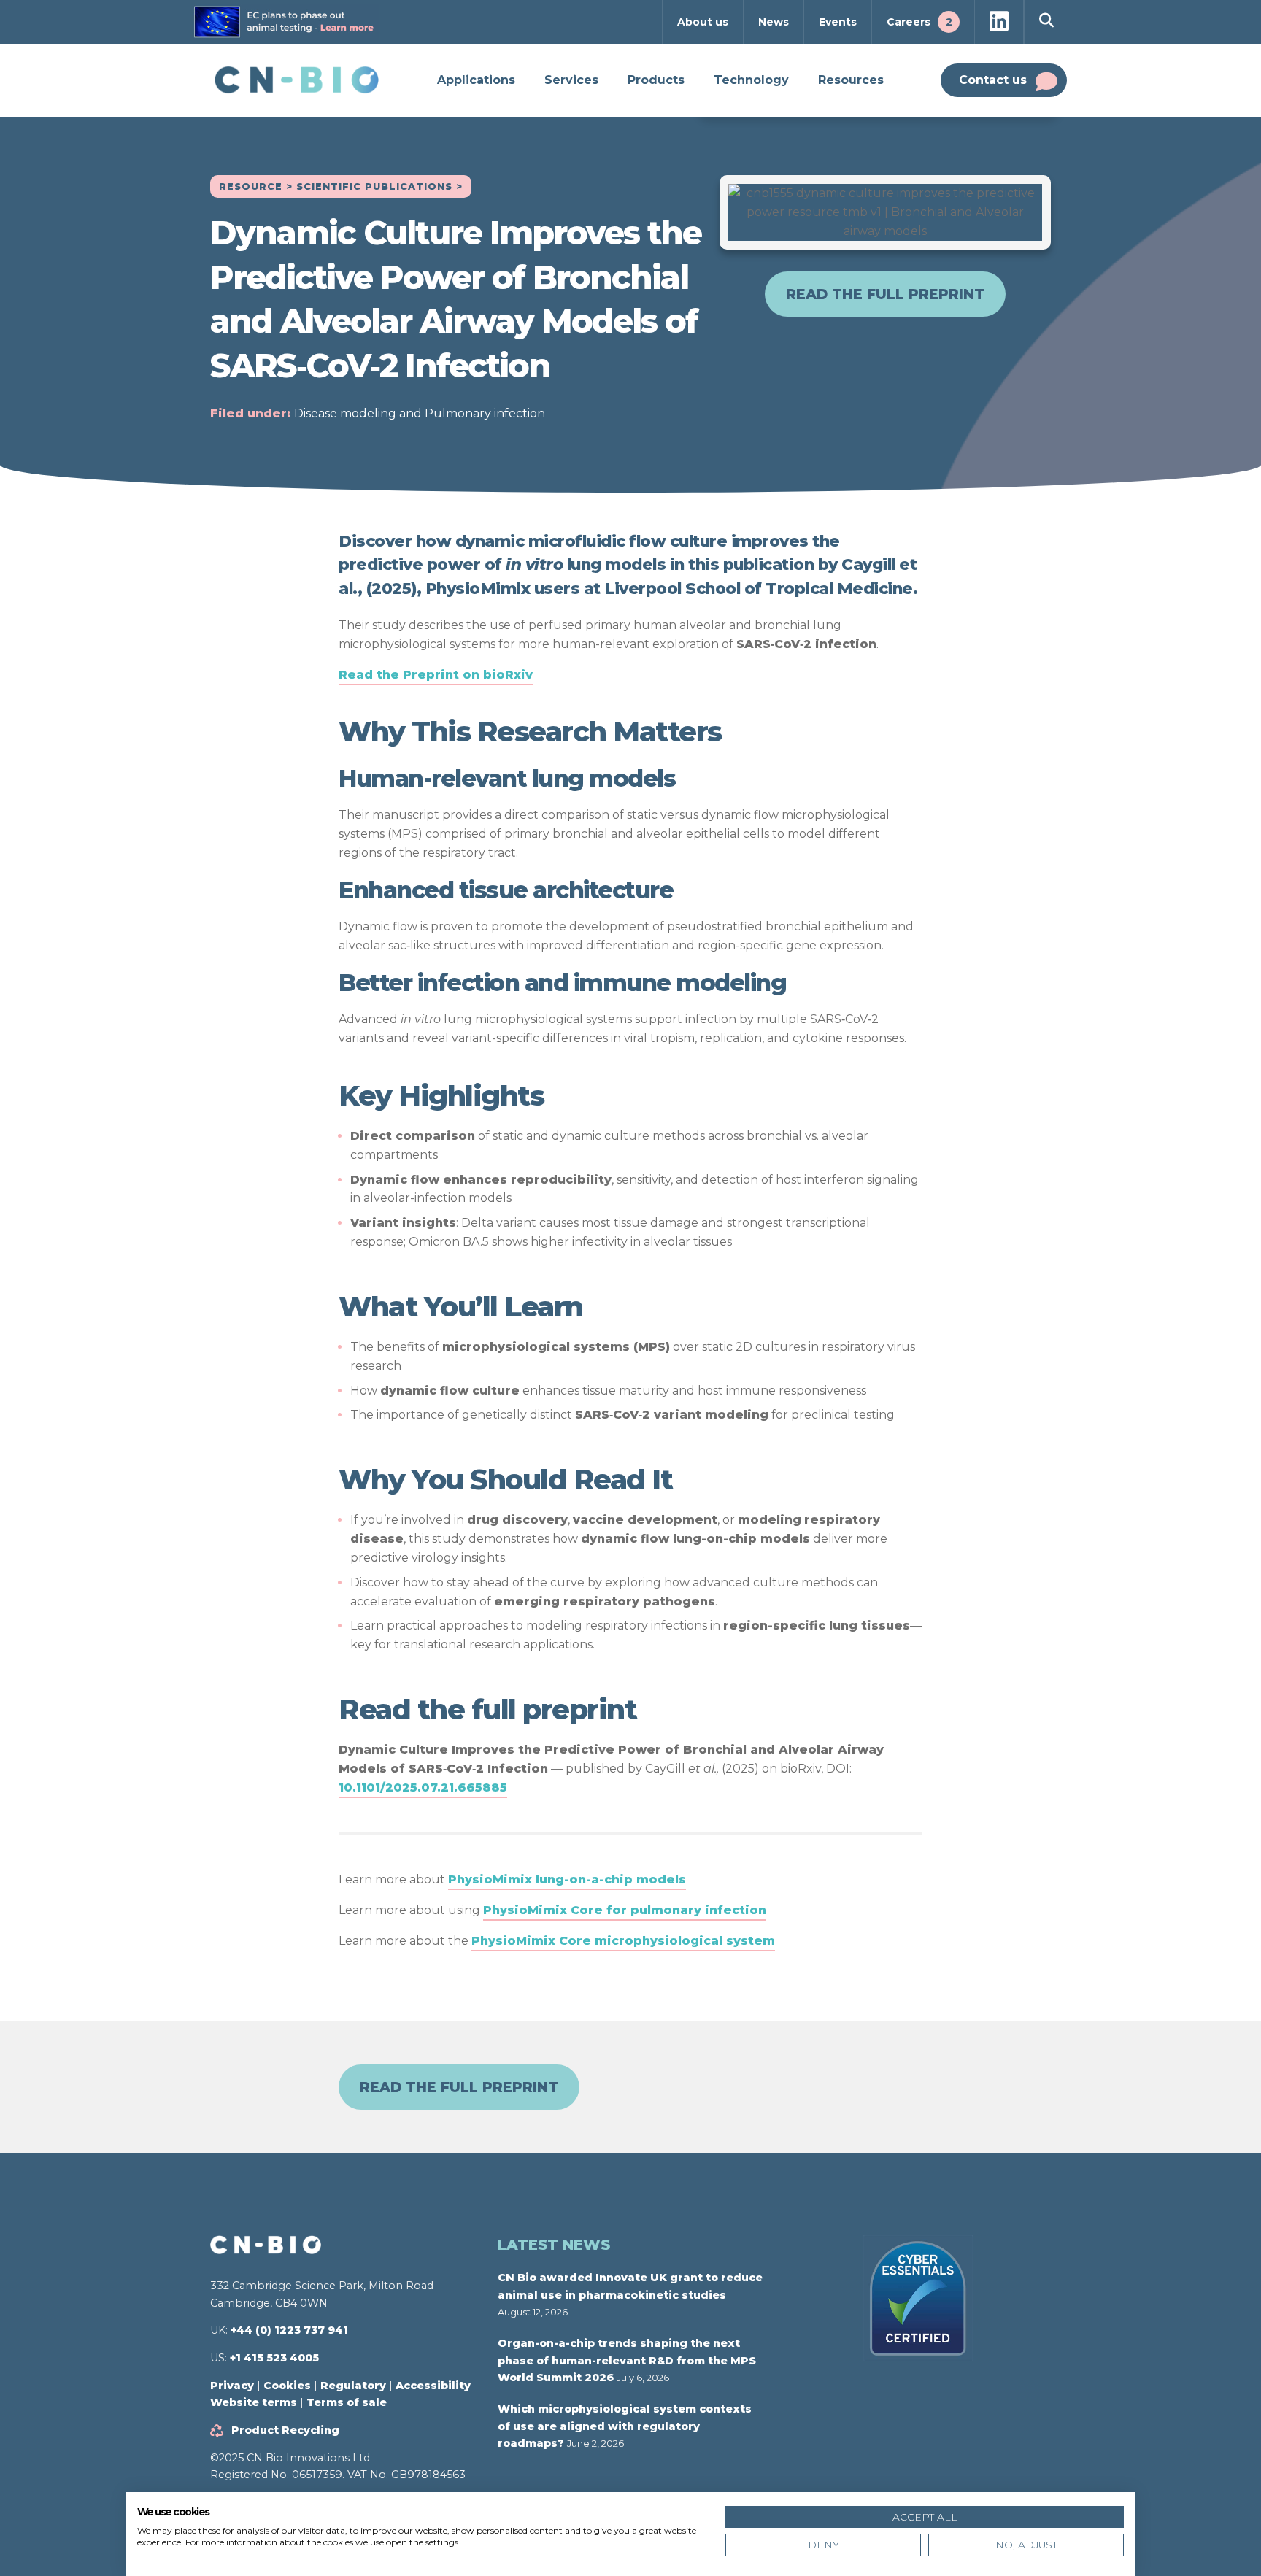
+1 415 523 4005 (274, 2358)
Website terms (254, 2402)
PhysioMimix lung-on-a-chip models (567, 1879)
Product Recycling (285, 2430)
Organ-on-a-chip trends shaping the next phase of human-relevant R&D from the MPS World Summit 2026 (627, 2360)
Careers (919, 22)
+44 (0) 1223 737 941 (289, 2330)
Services (571, 80)
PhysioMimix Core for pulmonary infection (625, 1910)
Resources (851, 80)
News (774, 22)
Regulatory (353, 2386)
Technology (751, 80)
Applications (476, 80)
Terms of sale (347, 2402)
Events (838, 22)
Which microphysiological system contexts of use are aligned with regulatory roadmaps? (625, 2426)
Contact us (993, 80)
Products (656, 80)
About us (703, 22)
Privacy (232, 2386)
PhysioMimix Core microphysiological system (623, 1941)
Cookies (287, 2386)
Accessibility (433, 2386)
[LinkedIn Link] (999, 22)
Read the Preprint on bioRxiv (436, 675)
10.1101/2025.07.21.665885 (423, 1788)
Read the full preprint (885, 294)
